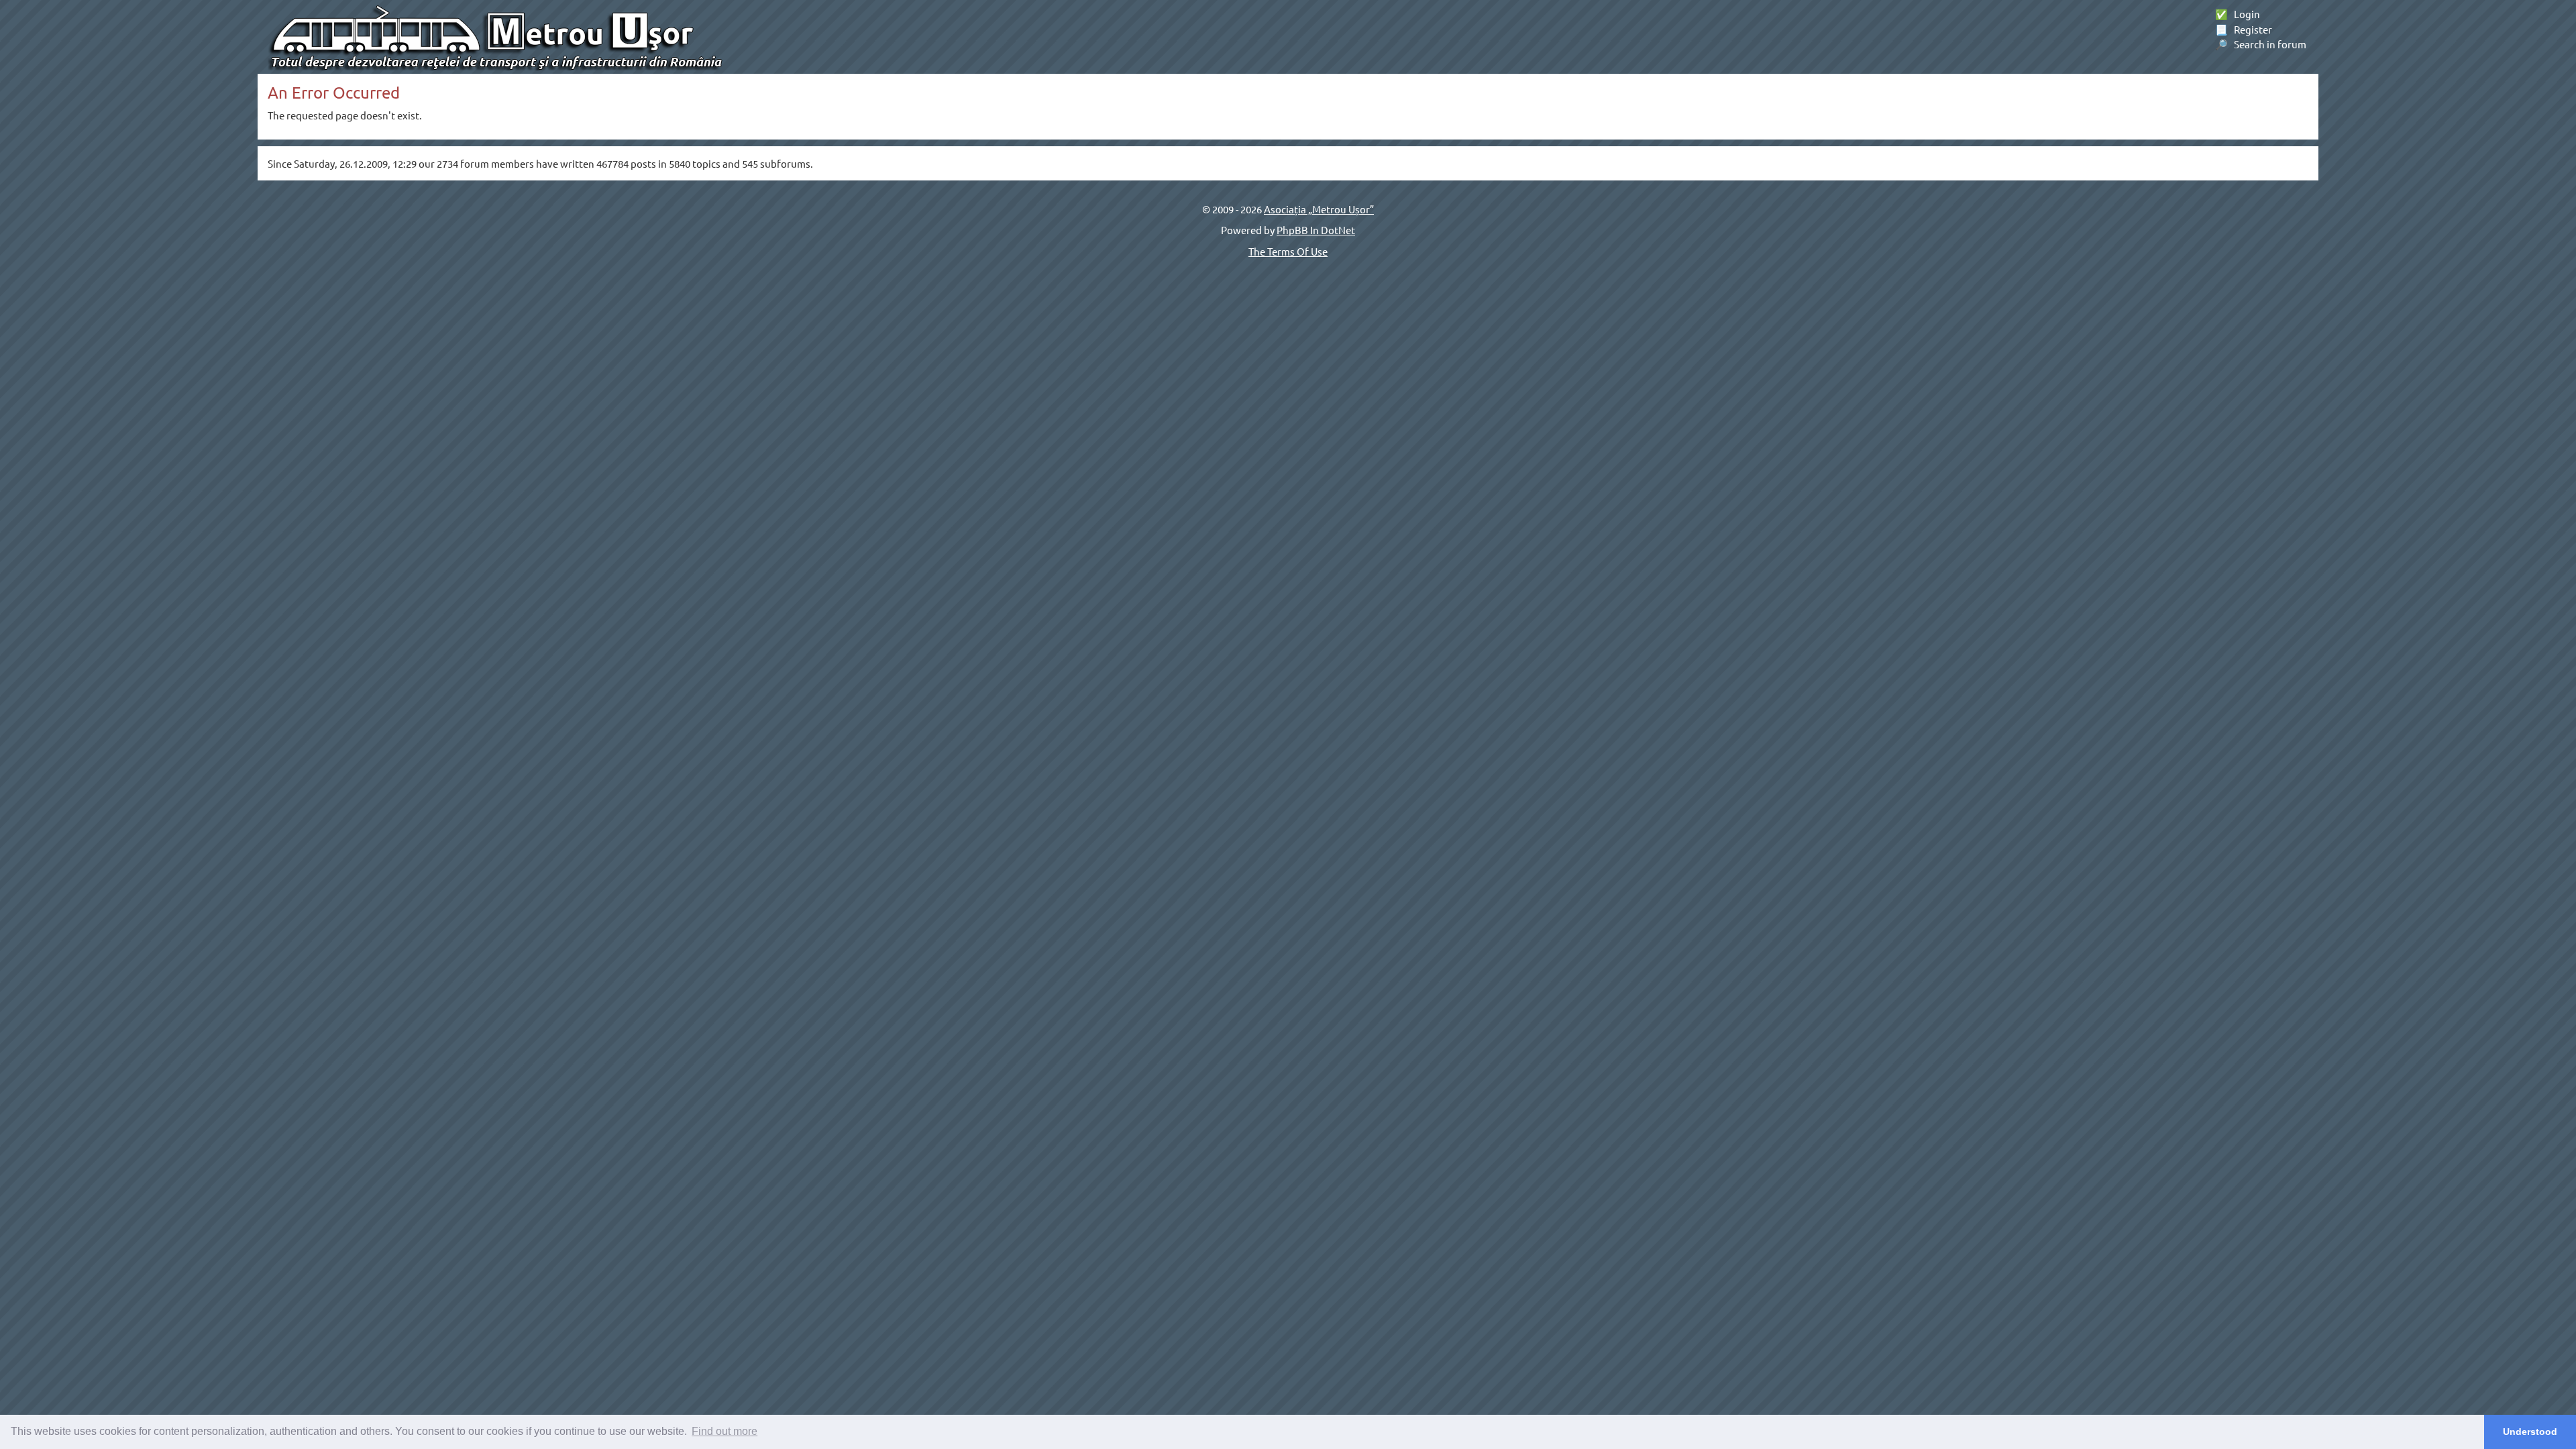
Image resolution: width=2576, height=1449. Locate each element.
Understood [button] (2530, 1432)
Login (2238, 14)
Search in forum (2261, 44)
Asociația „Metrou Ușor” (1319, 209)
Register (2244, 29)
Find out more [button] (724, 1431)
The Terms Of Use (1288, 251)
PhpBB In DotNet (1316, 230)
